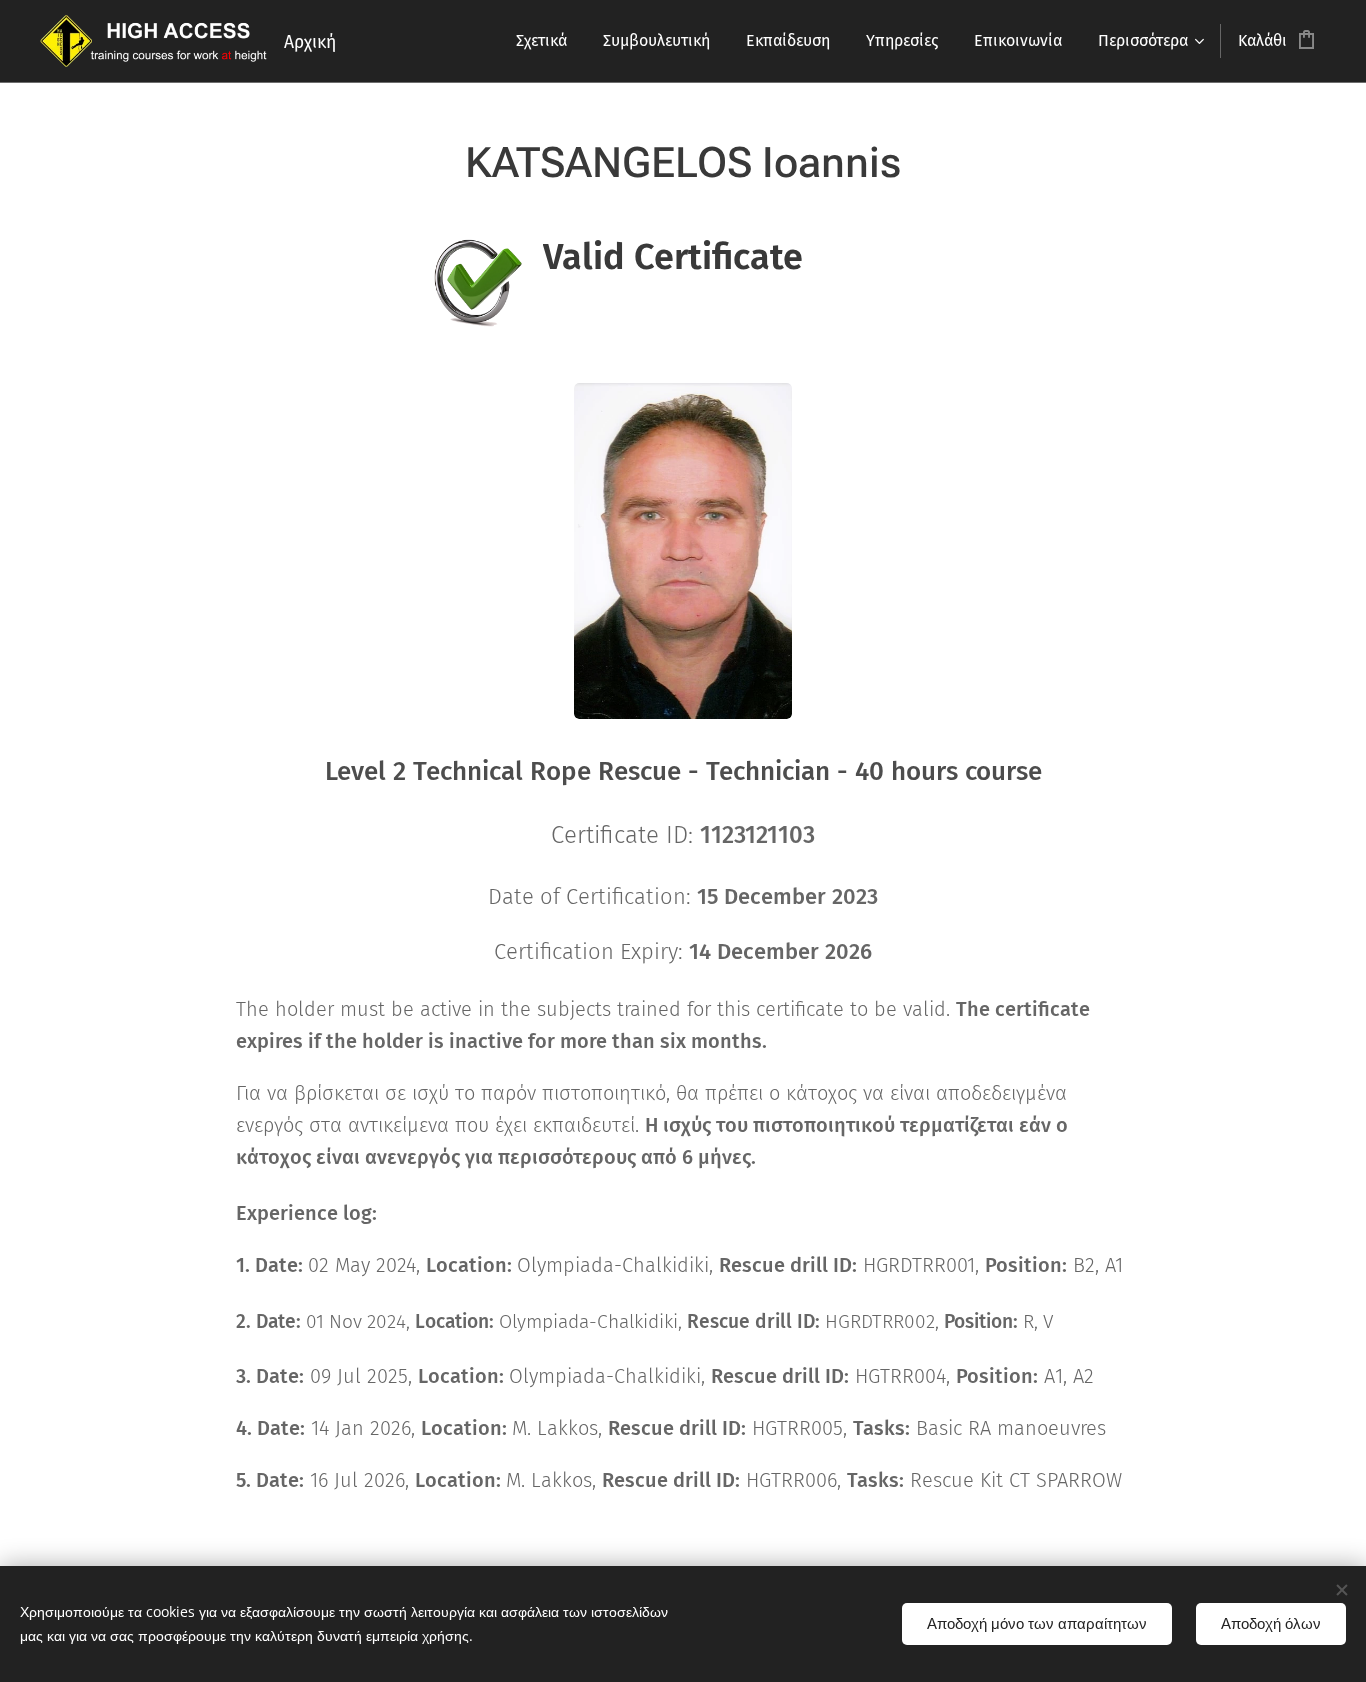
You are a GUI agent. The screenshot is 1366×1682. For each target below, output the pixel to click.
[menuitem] (541, 41)
